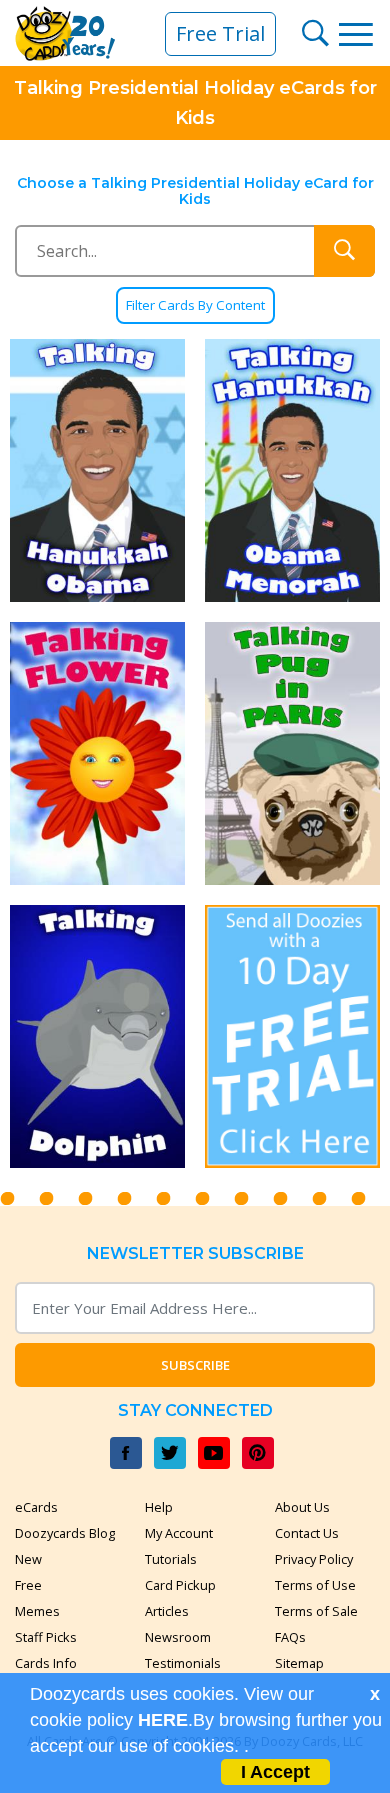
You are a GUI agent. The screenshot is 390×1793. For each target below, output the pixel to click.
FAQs (290, 1637)
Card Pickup (180, 1585)
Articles (167, 1611)
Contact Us (307, 1533)
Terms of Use (315, 1585)
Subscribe (195, 1365)
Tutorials (171, 1559)
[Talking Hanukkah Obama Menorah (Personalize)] (292, 470)
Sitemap (299, 1663)
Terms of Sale (316, 1611)
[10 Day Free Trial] (292, 1036)
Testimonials (183, 1663)
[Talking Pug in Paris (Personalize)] (292, 753)
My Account (179, 1533)
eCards (36, 1507)
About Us (302, 1507)
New (28, 1559)
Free (28, 1585)
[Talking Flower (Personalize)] (97, 753)
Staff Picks (46, 1637)
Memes (37, 1611)
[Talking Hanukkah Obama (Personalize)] (97, 470)
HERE (163, 1720)
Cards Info (46, 1663)
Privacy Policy (314, 1559)
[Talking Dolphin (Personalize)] (97, 1036)
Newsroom (178, 1637)
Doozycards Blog (65, 1533)
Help (159, 1507)
